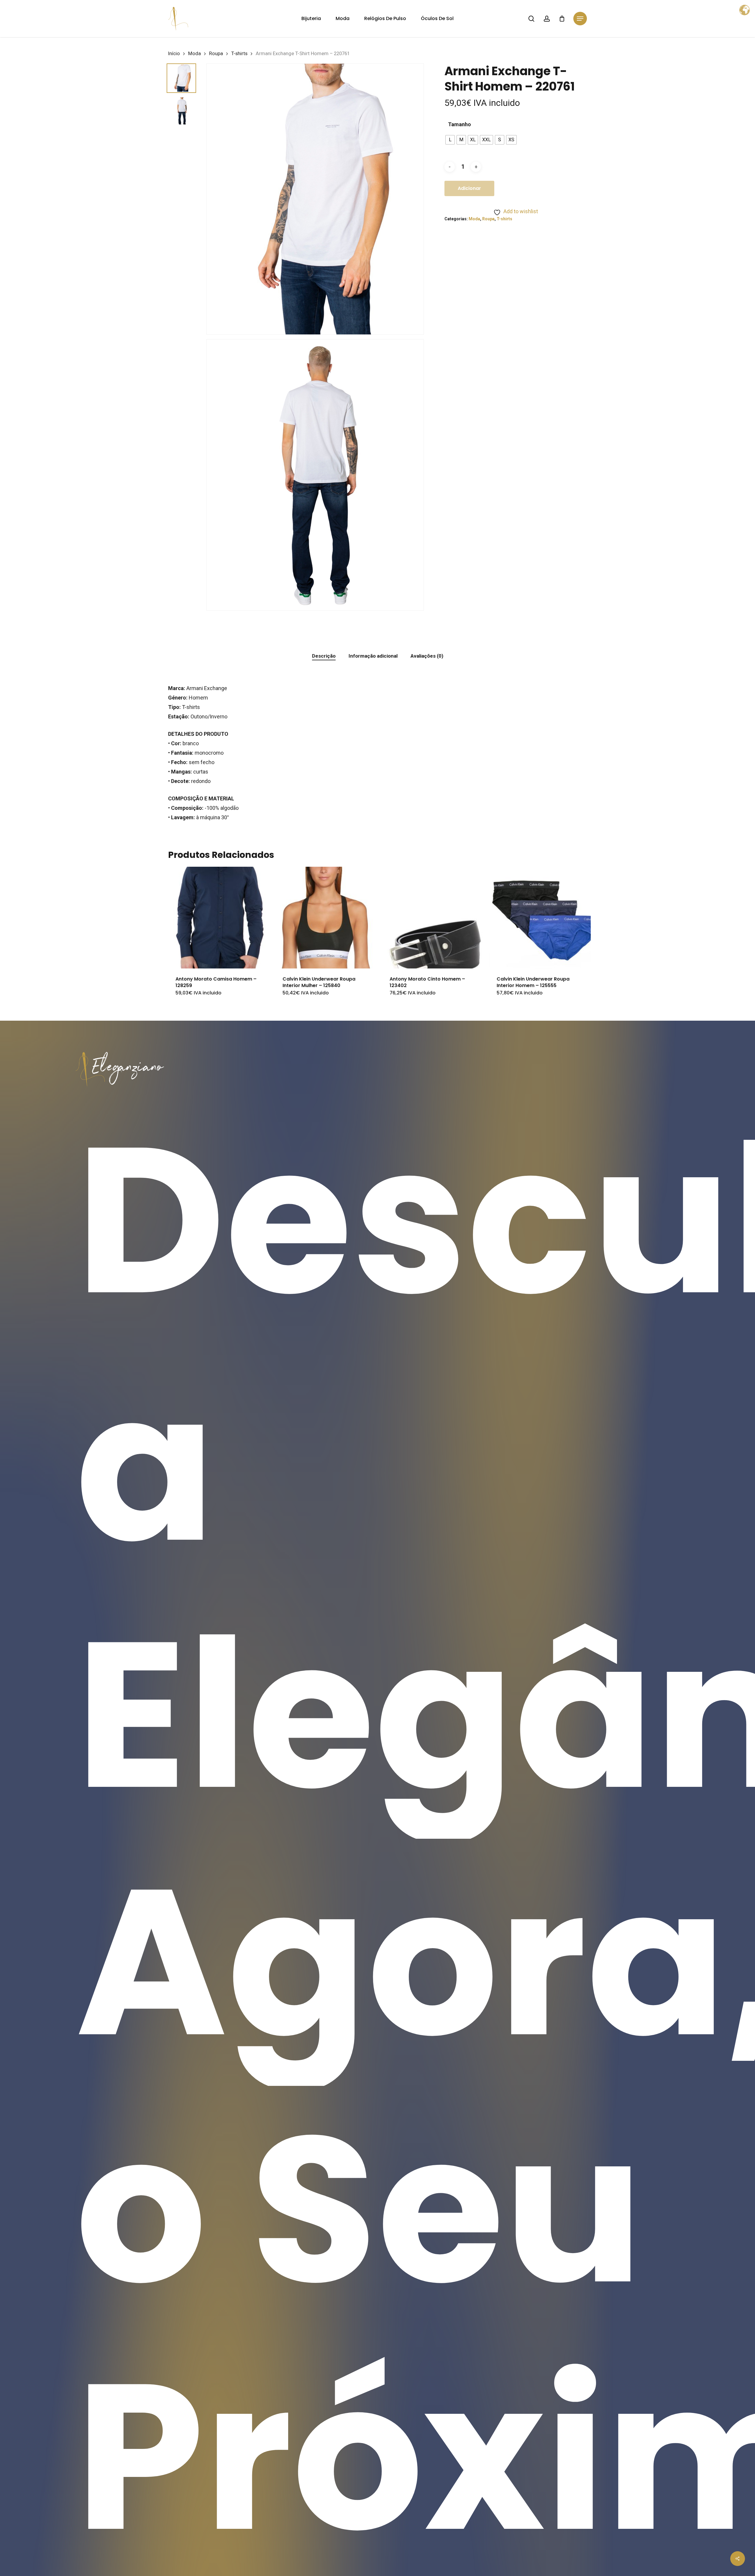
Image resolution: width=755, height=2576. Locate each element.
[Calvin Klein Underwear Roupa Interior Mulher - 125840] (326, 917)
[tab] (324, 656)
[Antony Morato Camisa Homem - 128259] (219, 917)
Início (174, 54)
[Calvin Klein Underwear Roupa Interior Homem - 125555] (540, 917)
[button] (580, 19)
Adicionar (469, 188)
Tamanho (459, 124)
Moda (195, 54)
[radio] (450, 140)
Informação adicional (373, 656)
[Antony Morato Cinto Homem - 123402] (433, 917)
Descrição (324, 656)
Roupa (216, 54)
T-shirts (239, 54)
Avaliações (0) (427, 656)
